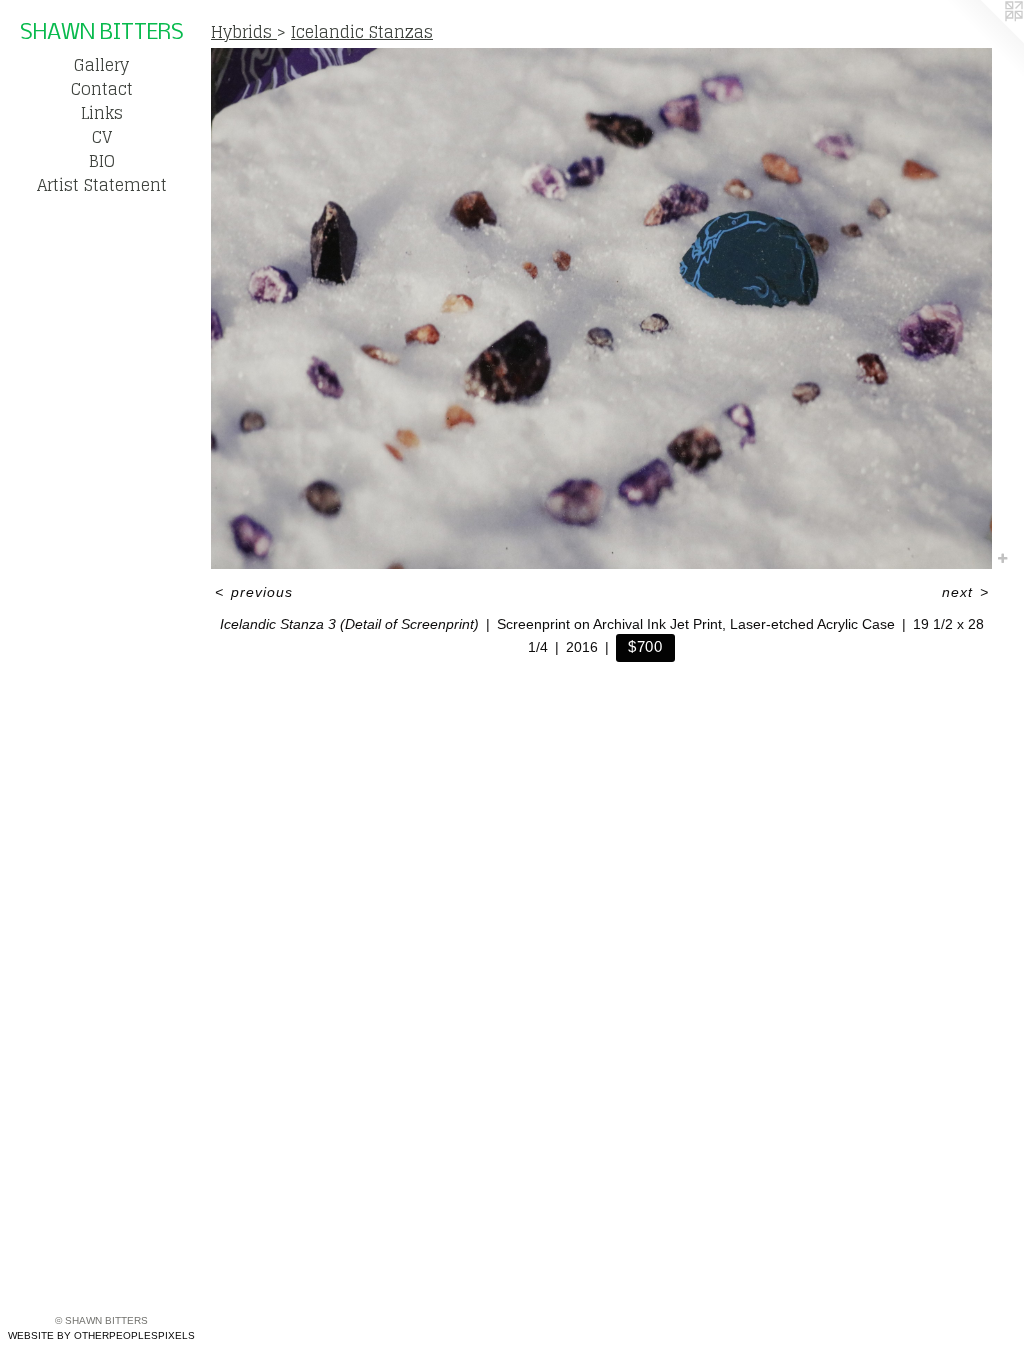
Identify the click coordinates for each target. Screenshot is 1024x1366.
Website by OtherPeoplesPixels (101, 1335)
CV (102, 137)
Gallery (101, 65)
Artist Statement (102, 185)
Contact (102, 89)
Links (102, 113)
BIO (102, 161)
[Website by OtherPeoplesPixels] (984, 40)
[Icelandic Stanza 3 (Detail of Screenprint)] (601, 308)
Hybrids (244, 32)
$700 (645, 646)
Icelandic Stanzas (362, 32)
